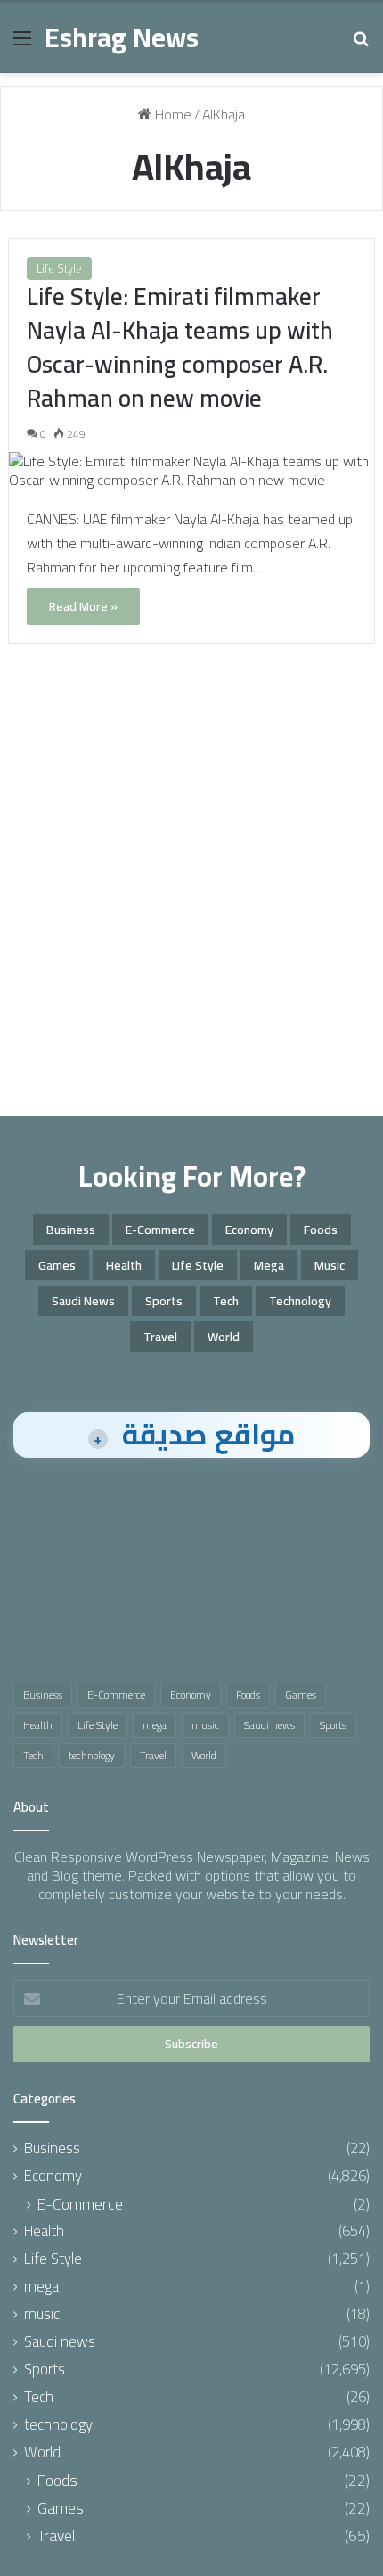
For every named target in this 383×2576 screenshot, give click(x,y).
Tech (226, 1301)
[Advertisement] (191, 898)
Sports (164, 1301)
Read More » (83, 606)
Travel (160, 1337)
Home (171, 114)
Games (57, 1265)
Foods (321, 1230)
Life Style (59, 268)
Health (124, 1265)
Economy (249, 1230)
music (330, 1265)
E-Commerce (160, 1230)
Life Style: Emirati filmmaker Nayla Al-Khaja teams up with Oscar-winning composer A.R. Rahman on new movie (180, 346)
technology (300, 1301)
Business (71, 1230)
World (224, 1337)
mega (269, 1265)
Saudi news (83, 1301)
